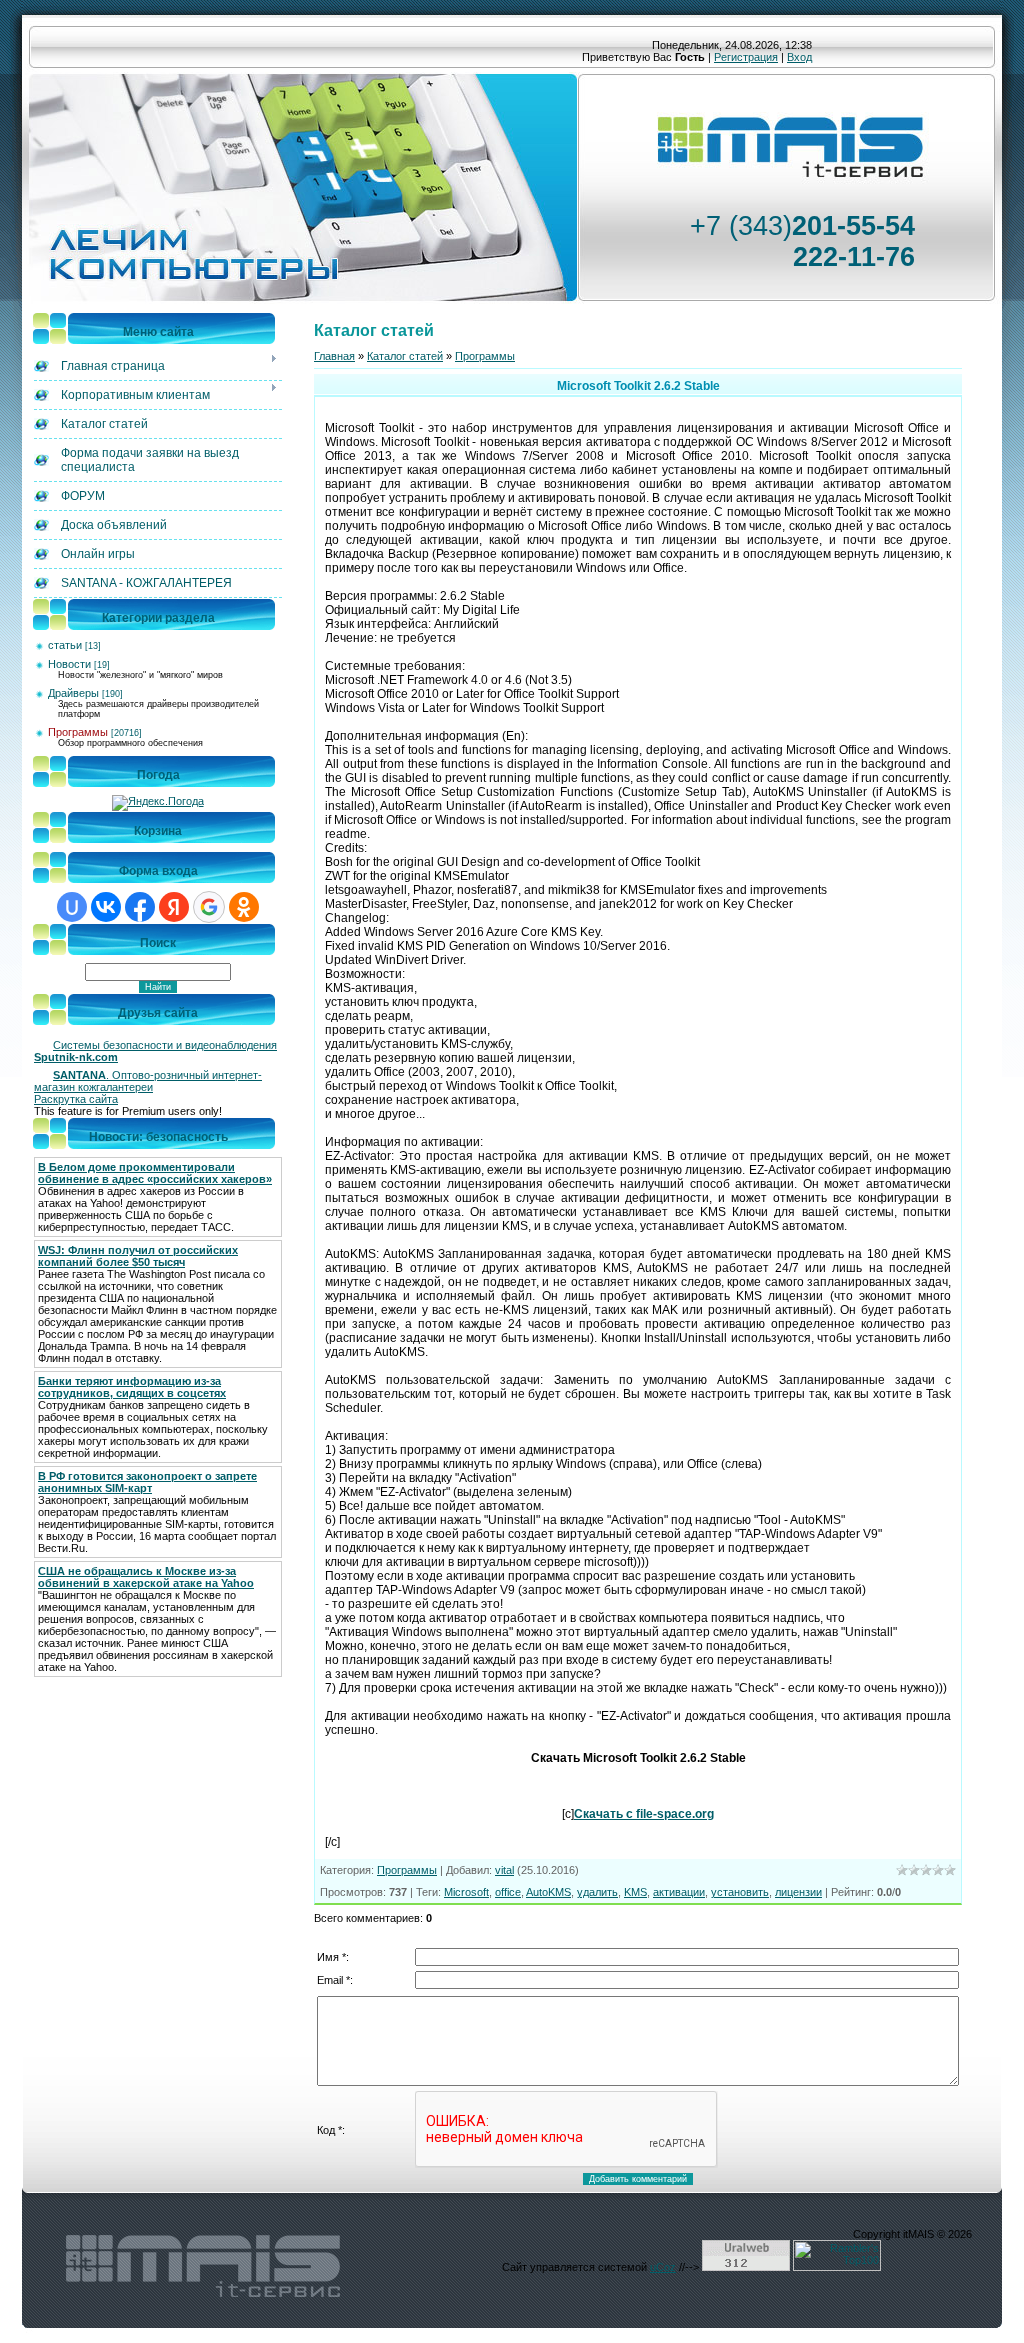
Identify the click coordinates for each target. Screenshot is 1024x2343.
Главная (334, 356)
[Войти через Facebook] (140, 907)
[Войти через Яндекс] (174, 907)
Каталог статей (405, 356)
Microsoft (466, 1892)
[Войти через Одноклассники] (244, 907)
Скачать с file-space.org (644, 1814)
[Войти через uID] (72, 907)
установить (740, 1892)
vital (504, 1870)
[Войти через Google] (209, 907)
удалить (597, 1892)
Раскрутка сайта (76, 1099)
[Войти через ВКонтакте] (106, 907)
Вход (799, 57)
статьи (65, 645)
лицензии (798, 1892)
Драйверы (73, 693)
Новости (69, 664)
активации (679, 1892)
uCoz (663, 2267)
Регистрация (746, 57)
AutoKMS (548, 1892)
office (508, 1892)
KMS (635, 1892)
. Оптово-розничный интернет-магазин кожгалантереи (148, 1081)
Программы (78, 732)
